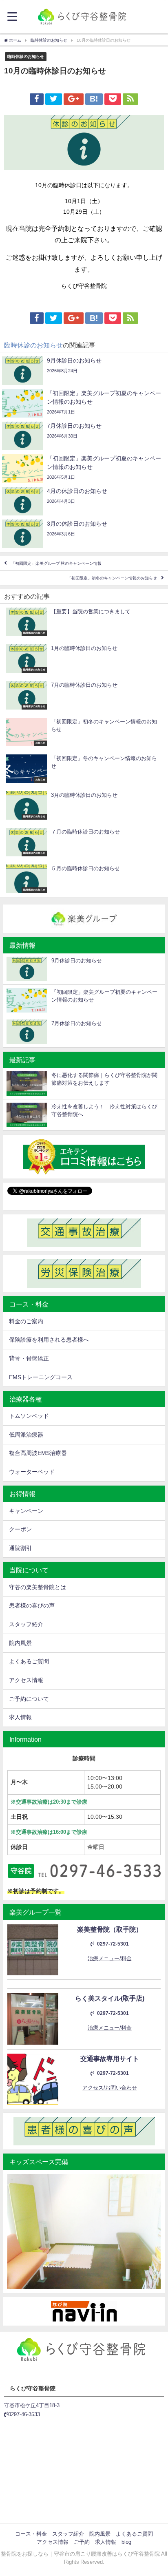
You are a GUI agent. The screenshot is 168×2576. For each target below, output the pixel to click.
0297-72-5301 (113, 1944)
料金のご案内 (26, 1321)
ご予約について (29, 1699)
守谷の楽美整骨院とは (38, 1587)
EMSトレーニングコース (41, 1377)
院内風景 (20, 1643)
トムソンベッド (29, 1416)
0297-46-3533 (24, 2414)
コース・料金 (31, 2534)
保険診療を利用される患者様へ (49, 1340)
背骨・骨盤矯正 (29, 1358)
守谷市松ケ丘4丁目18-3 (32, 2405)
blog (126, 2542)
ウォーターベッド (32, 1472)
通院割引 (20, 1548)
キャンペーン (26, 1511)
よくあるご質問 (29, 1661)
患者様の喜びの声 (32, 1605)
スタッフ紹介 (26, 1624)
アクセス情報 (26, 1680)
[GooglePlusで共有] (73, 99)
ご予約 (82, 2542)
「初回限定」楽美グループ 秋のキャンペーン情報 (56, 563)
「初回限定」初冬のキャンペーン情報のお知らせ (112, 578)
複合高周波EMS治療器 (38, 1453)
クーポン (20, 1529)
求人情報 (20, 1717)
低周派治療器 (26, 1435)
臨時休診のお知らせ (26, 56)
